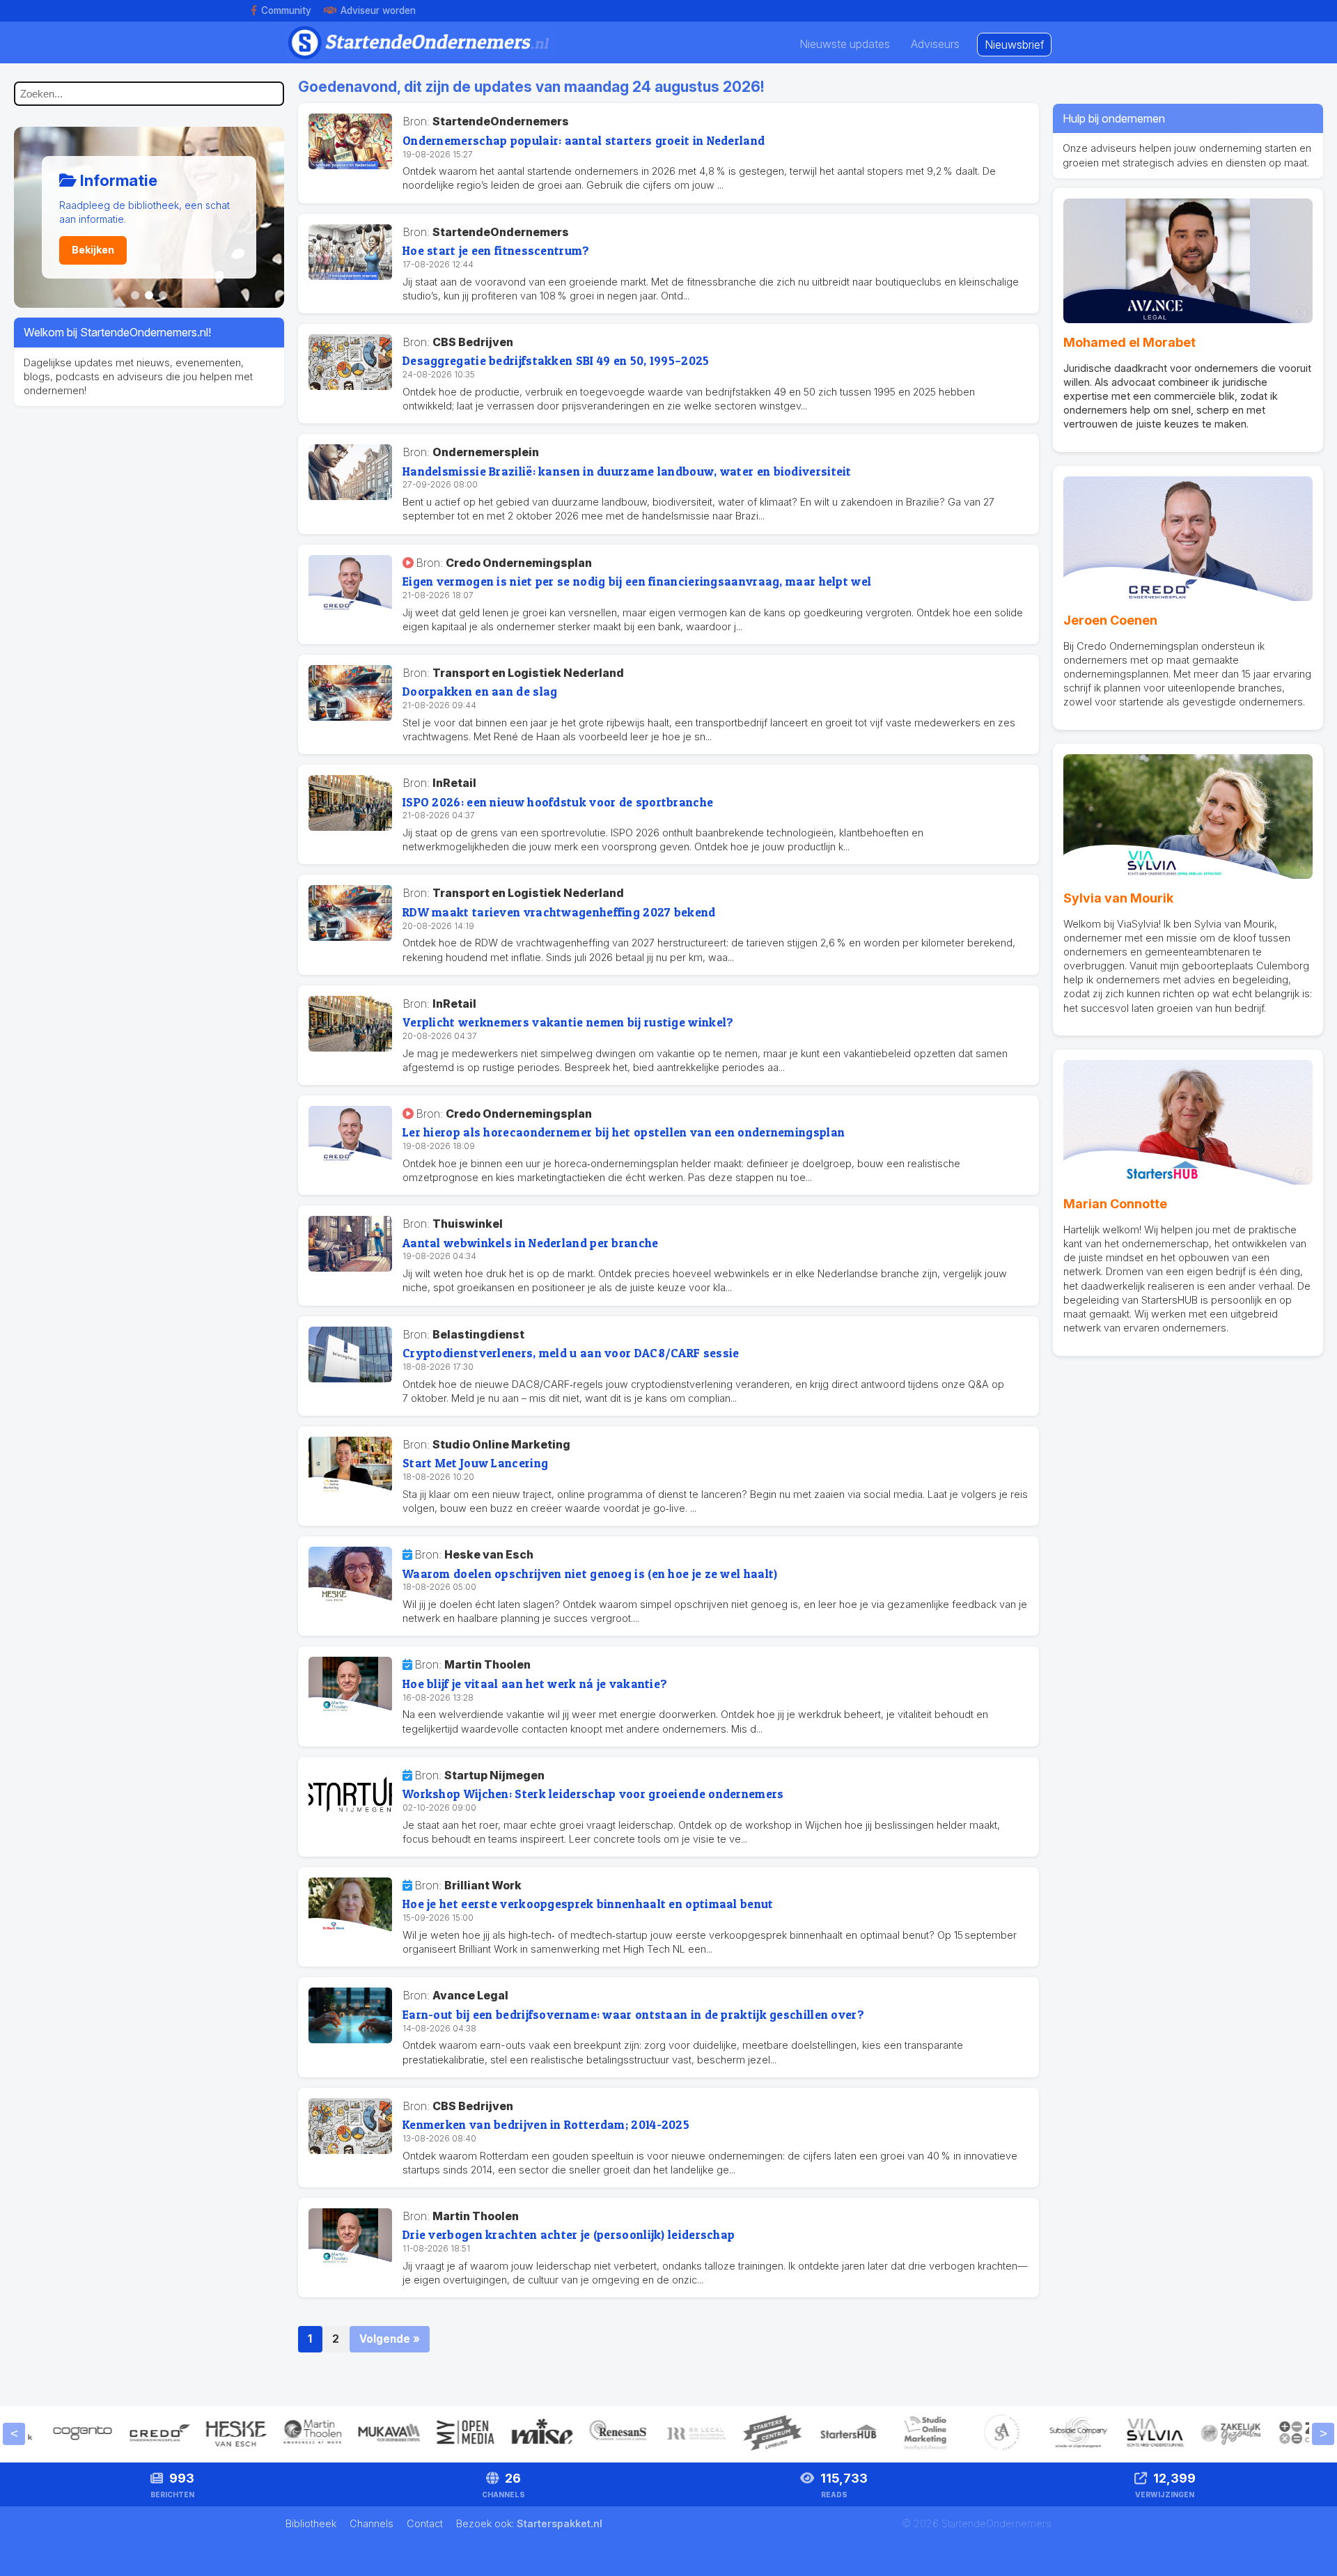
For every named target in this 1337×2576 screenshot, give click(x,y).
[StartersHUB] (808, 2450)
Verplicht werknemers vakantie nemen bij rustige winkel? (568, 1022)
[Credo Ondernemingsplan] (118, 2450)
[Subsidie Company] (1038, 2450)
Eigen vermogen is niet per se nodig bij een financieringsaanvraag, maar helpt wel (637, 581)
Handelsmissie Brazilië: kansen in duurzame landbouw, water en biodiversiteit (627, 471)
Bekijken (93, 250)
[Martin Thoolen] (272, 2450)
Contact (426, 2523)
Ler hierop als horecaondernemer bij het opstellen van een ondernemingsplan (624, 1132)
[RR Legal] (655, 2450)
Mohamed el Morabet (1129, 342)
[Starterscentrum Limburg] (731, 2450)
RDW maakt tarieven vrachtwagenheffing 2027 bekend (559, 912)
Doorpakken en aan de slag (480, 691)
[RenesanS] (578, 2450)
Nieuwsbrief (1014, 45)
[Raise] (501, 2450)
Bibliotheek (312, 2523)
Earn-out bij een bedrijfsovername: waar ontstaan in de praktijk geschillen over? (633, 2014)
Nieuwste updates (845, 44)
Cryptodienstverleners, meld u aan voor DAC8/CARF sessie (571, 1353)
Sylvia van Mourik (1118, 898)
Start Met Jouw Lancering (475, 1463)
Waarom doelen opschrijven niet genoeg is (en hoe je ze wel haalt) (590, 1574)
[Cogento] (42, 2450)
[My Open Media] (425, 2450)
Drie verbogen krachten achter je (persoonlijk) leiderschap (569, 2234)
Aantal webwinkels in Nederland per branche (531, 1243)
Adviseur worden (378, 10)
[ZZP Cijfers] (1267, 2450)
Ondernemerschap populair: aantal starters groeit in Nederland (584, 140)
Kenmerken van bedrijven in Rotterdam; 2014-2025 (546, 2124)
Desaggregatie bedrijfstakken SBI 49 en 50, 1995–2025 (556, 360)
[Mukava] (348, 2450)
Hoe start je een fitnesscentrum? (496, 250)
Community (286, 10)
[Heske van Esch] (195, 2450)
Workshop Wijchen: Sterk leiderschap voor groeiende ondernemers (593, 1794)
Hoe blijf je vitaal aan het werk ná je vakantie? (535, 1684)
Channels (373, 2523)
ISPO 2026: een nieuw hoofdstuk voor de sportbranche (558, 802)
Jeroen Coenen (1110, 620)
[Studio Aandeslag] (961, 2450)
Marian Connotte (1115, 1204)
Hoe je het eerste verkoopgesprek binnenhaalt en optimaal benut (588, 1904)
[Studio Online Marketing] (884, 2450)
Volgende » (390, 2339)
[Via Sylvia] (1114, 2450)
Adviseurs (935, 44)
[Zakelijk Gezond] (1191, 2450)
